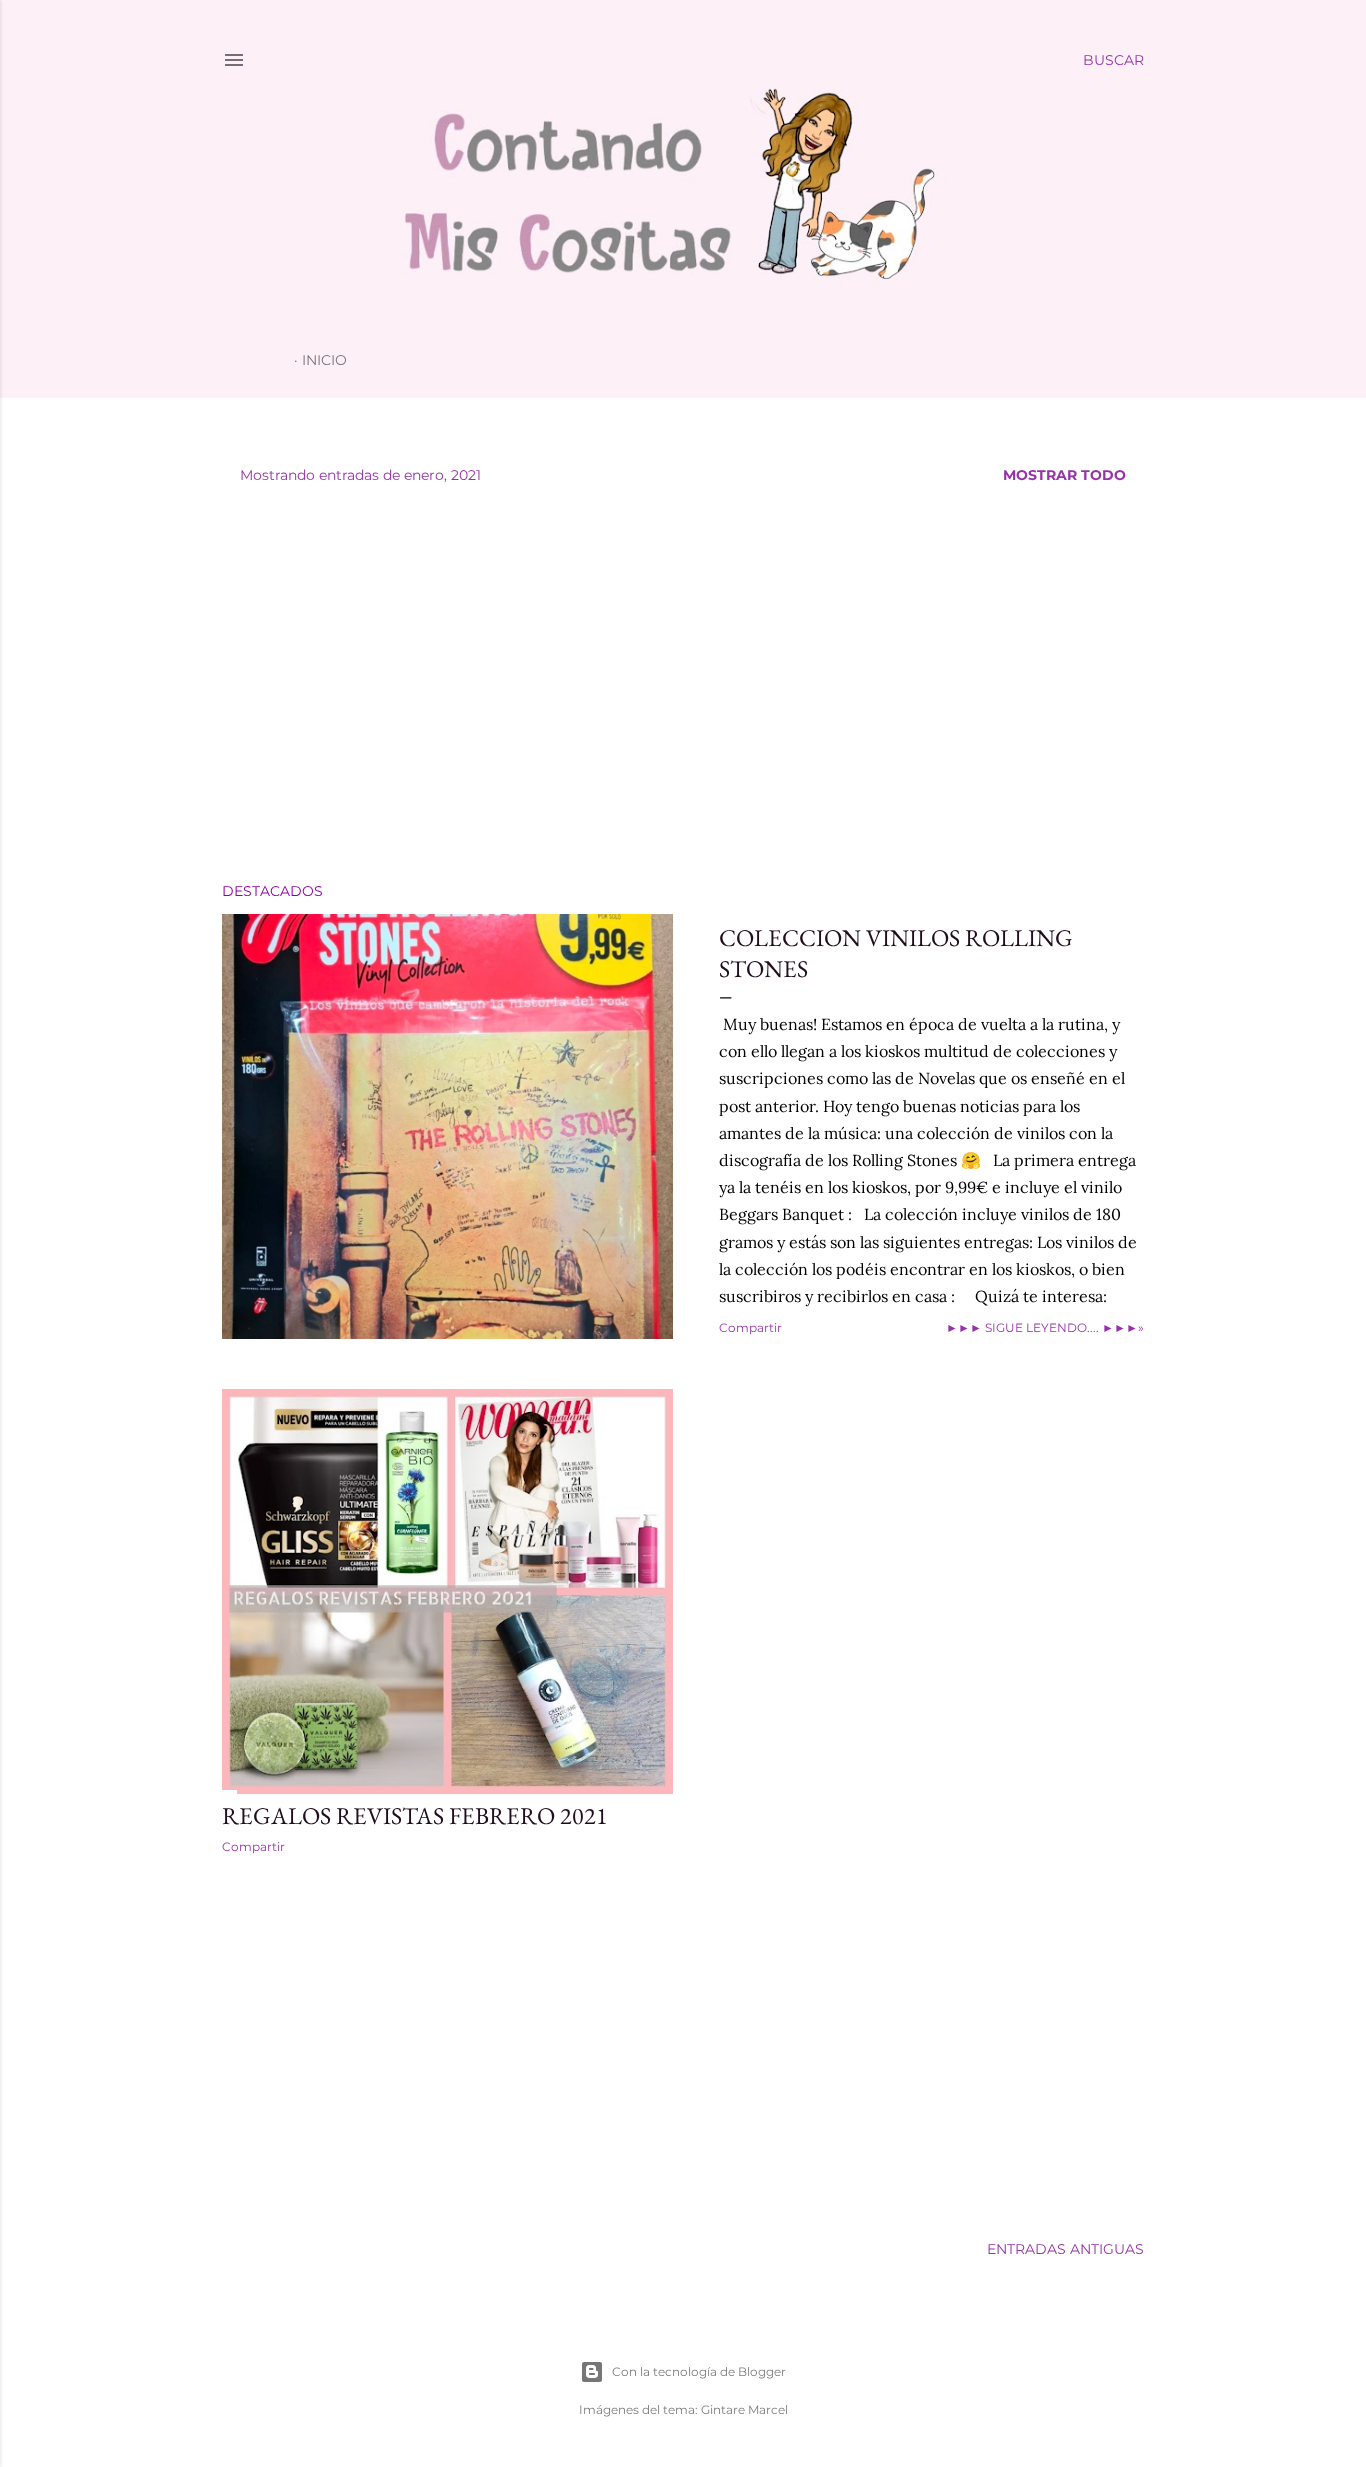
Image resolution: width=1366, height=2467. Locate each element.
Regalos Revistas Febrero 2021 (415, 1815)
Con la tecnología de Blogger (699, 2371)
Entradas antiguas (1065, 2249)
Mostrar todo (1064, 475)
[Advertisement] (683, 692)
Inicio (324, 360)
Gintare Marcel (744, 2409)
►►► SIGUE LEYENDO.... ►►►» (1045, 1327)
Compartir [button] (750, 1327)
